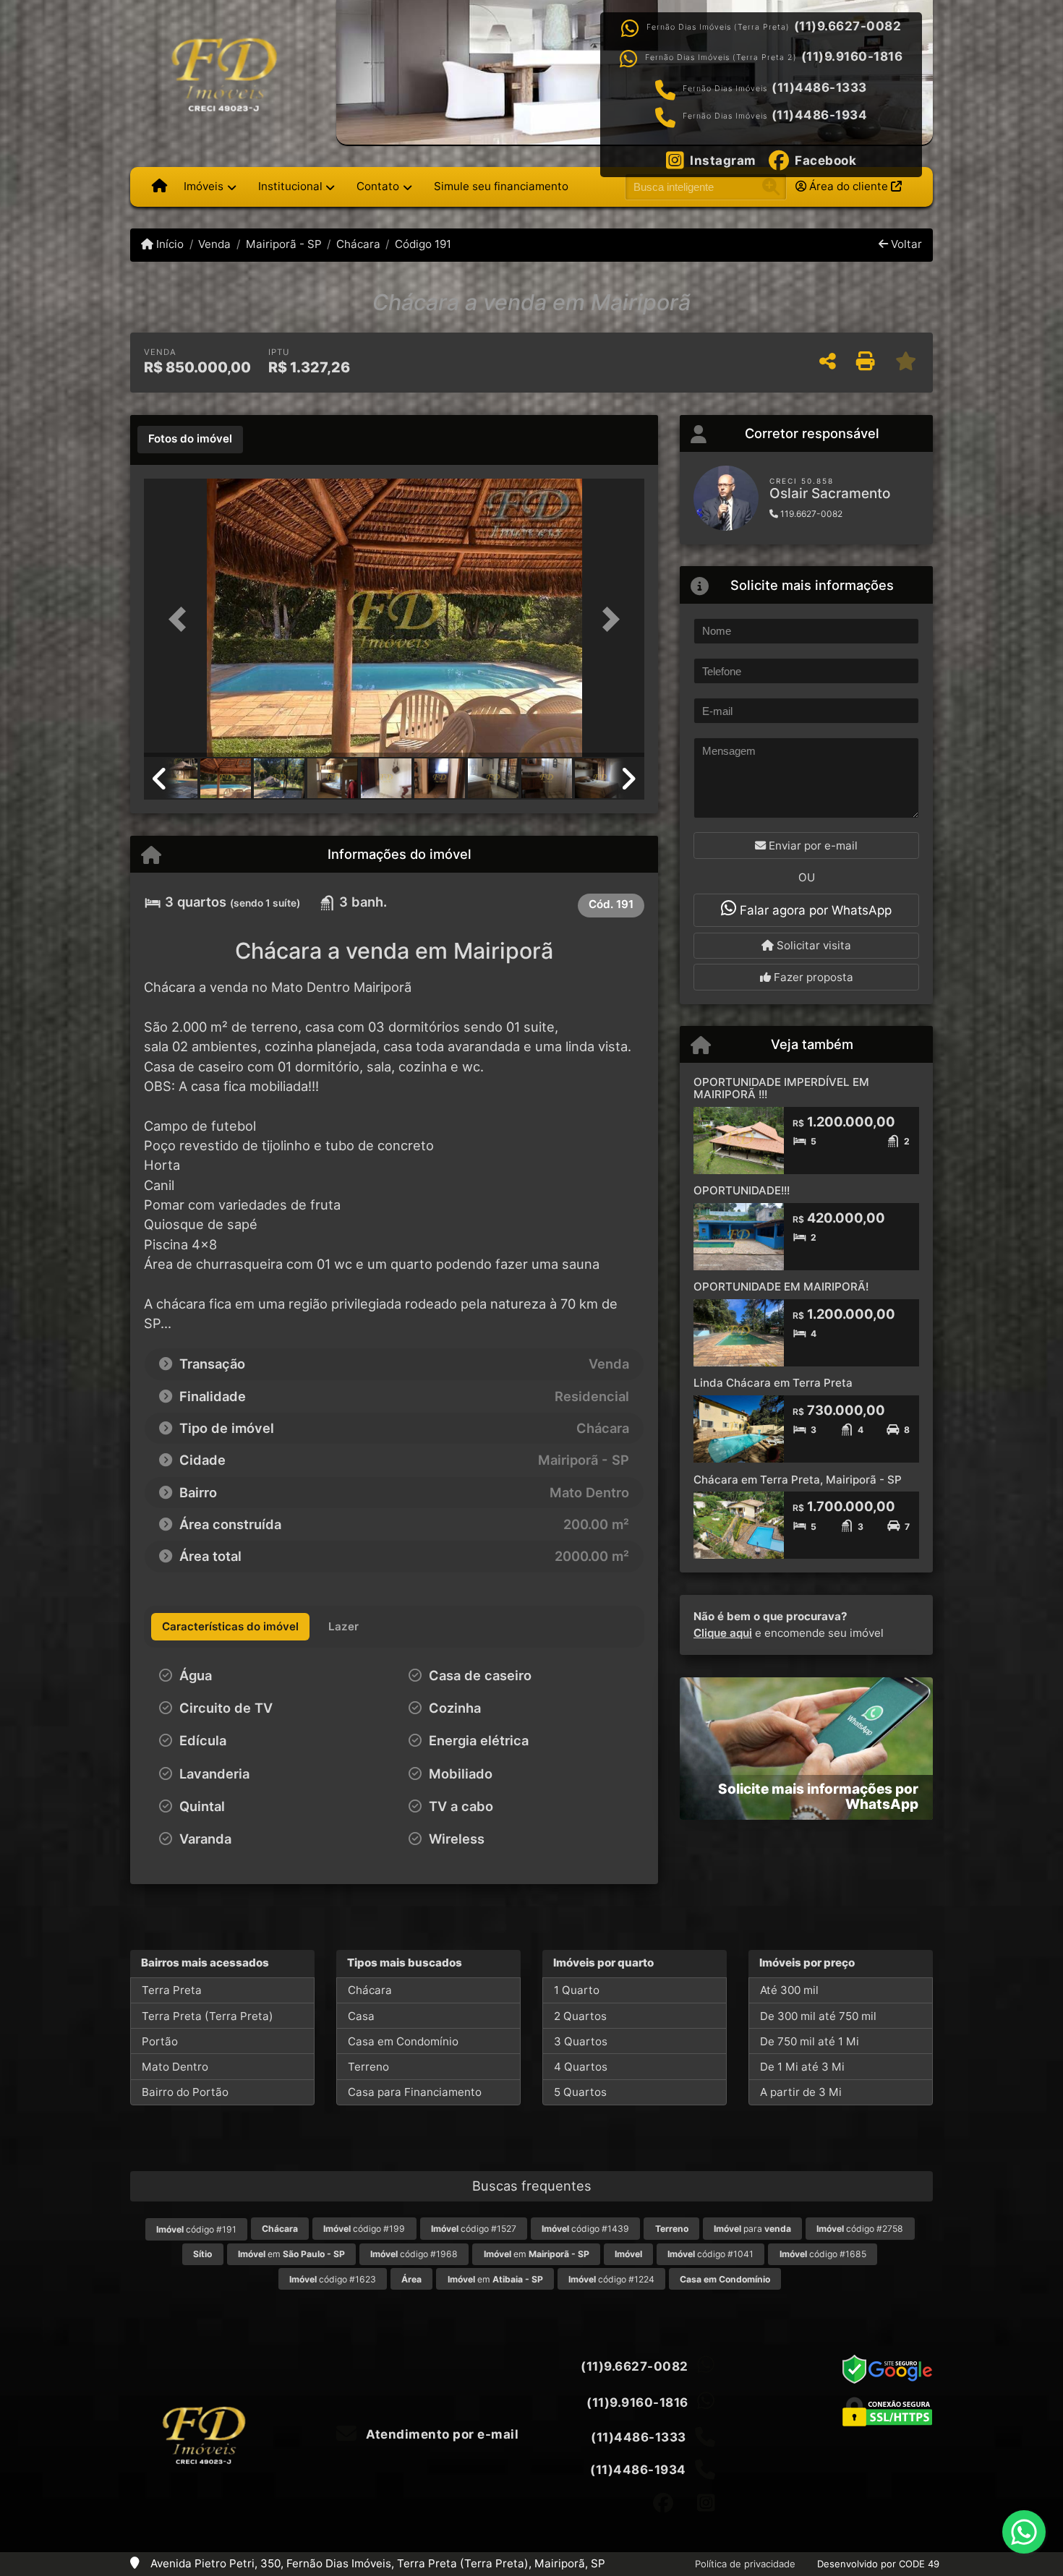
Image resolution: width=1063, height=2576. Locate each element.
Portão (160, 2041)
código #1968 (414, 2254)
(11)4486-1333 (819, 87)
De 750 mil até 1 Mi (810, 2041)
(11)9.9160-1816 (852, 56)
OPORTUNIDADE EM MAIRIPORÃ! (781, 1287)
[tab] (190, 440)
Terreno (368, 2067)
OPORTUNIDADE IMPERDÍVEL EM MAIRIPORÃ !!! (781, 1088)
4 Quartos (581, 2067)
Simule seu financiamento (501, 186)
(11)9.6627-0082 (848, 26)
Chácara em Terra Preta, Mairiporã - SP (798, 1480)
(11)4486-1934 (820, 115)
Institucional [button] (290, 186)
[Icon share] (663, 2503)
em (291, 2254)
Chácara (358, 244)
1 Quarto (577, 1990)
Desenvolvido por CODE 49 (878, 2564)
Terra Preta (172, 1990)
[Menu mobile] (159, 187)
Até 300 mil (789, 1990)
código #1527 (474, 2229)
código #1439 (585, 2229)
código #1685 (823, 2254)
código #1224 (611, 2279)
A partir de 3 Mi (801, 2092)
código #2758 (860, 2229)
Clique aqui (723, 1633)
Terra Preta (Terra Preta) (208, 2016)
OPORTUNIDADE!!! (742, 1190)
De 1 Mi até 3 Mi (802, 2067)
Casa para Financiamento (415, 2092)
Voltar (905, 244)
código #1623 (333, 2279)
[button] (182, 619)
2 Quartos (580, 2016)
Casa (361, 2016)
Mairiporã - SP (283, 244)
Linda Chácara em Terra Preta (773, 1383)
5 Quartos (580, 2092)
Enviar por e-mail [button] (812, 846)
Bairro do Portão (185, 2092)
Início (168, 244)
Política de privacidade (745, 2564)
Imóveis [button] (204, 186)
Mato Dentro (175, 2067)
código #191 (196, 2229)
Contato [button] (378, 186)
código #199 (364, 2229)
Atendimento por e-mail (441, 2434)
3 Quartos (581, 2041)
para (752, 2229)
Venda (214, 244)
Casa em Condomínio (403, 2041)
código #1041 (710, 2254)
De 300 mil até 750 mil (818, 2016)
